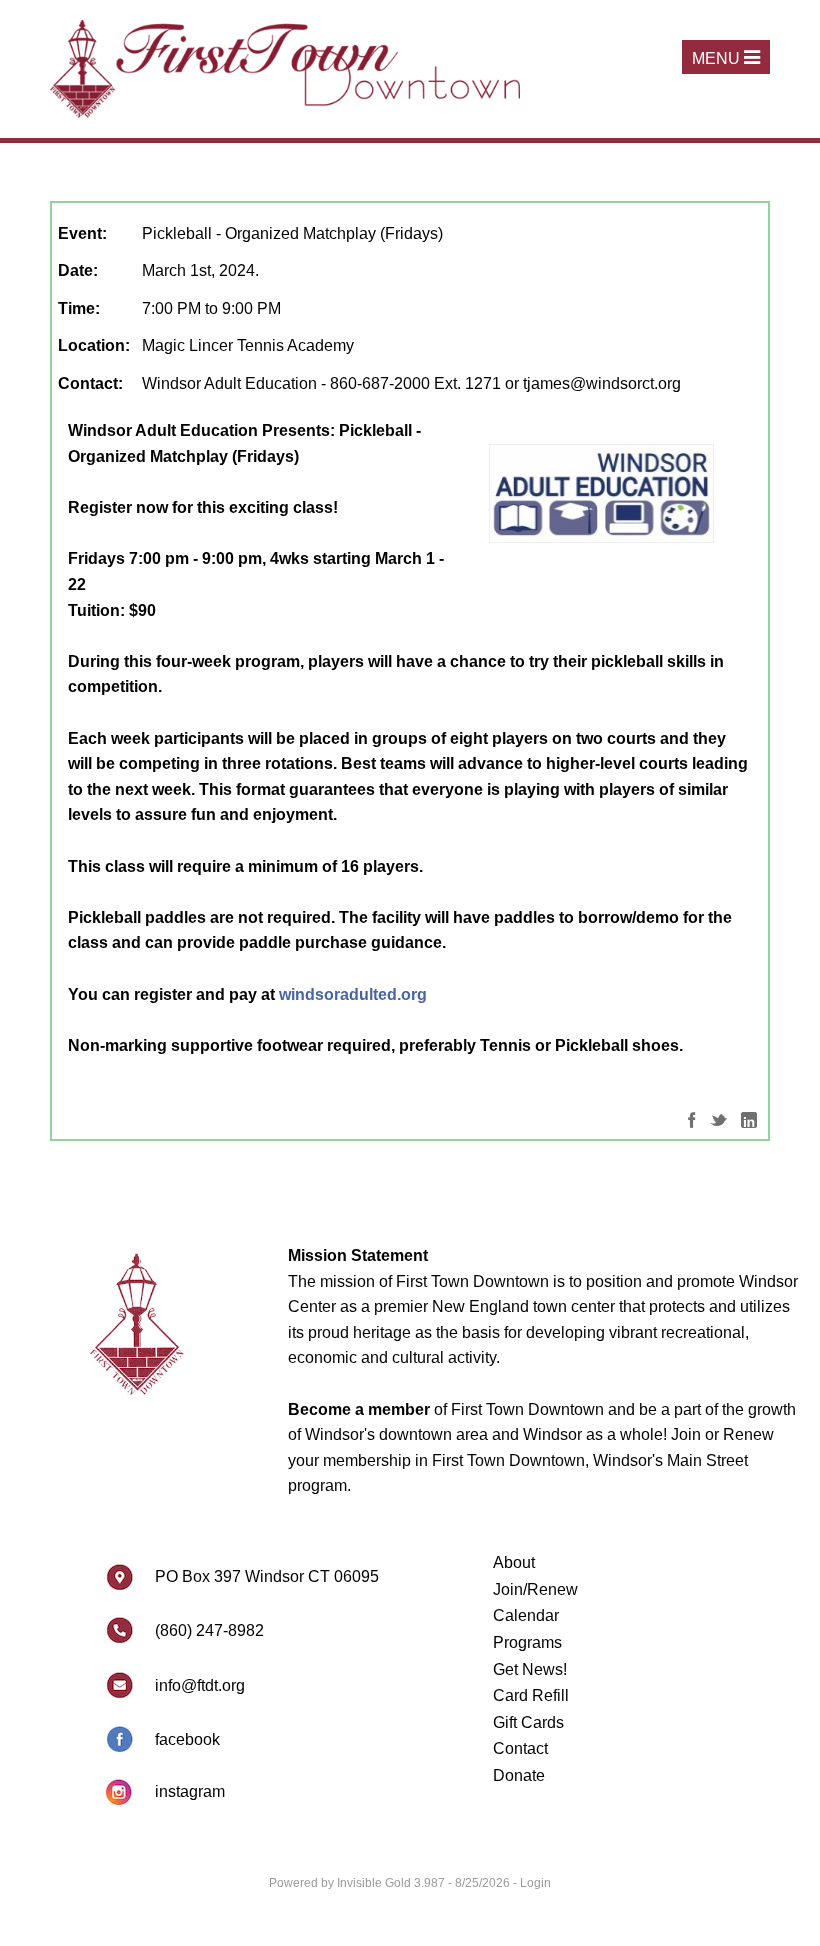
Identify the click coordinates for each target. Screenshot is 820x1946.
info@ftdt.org (200, 1685)
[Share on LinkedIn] (749, 1118)
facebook (187, 1739)
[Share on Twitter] (718, 1118)
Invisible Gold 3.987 (392, 1883)
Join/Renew (535, 1589)
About (514, 1562)
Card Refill (531, 1695)
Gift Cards (528, 1722)
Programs (527, 1642)
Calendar (526, 1615)
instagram (190, 1791)
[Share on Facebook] (692, 1118)
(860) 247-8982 (209, 1630)
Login (535, 1883)
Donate (519, 1775)
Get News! (530, 1669)
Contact (520, 1748)
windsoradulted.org (353, 994)
